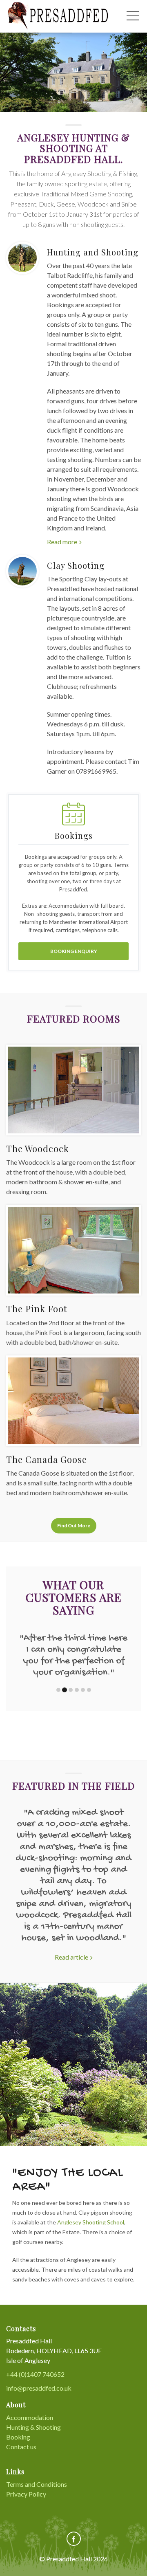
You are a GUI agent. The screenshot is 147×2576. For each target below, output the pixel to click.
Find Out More (74, 1526)
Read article (71, 1957)
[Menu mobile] (133, 18)
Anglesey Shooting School (91, 2222)
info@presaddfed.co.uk (39, 2388)
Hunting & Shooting (33, 2427)
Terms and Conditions (37, 2484)
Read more (62, 542)
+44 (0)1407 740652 (35, 2374)
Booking (18, 2437)
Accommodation (30, 2417)
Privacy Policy (26, 2494)
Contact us (21, 2447)
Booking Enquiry (74, 951)
